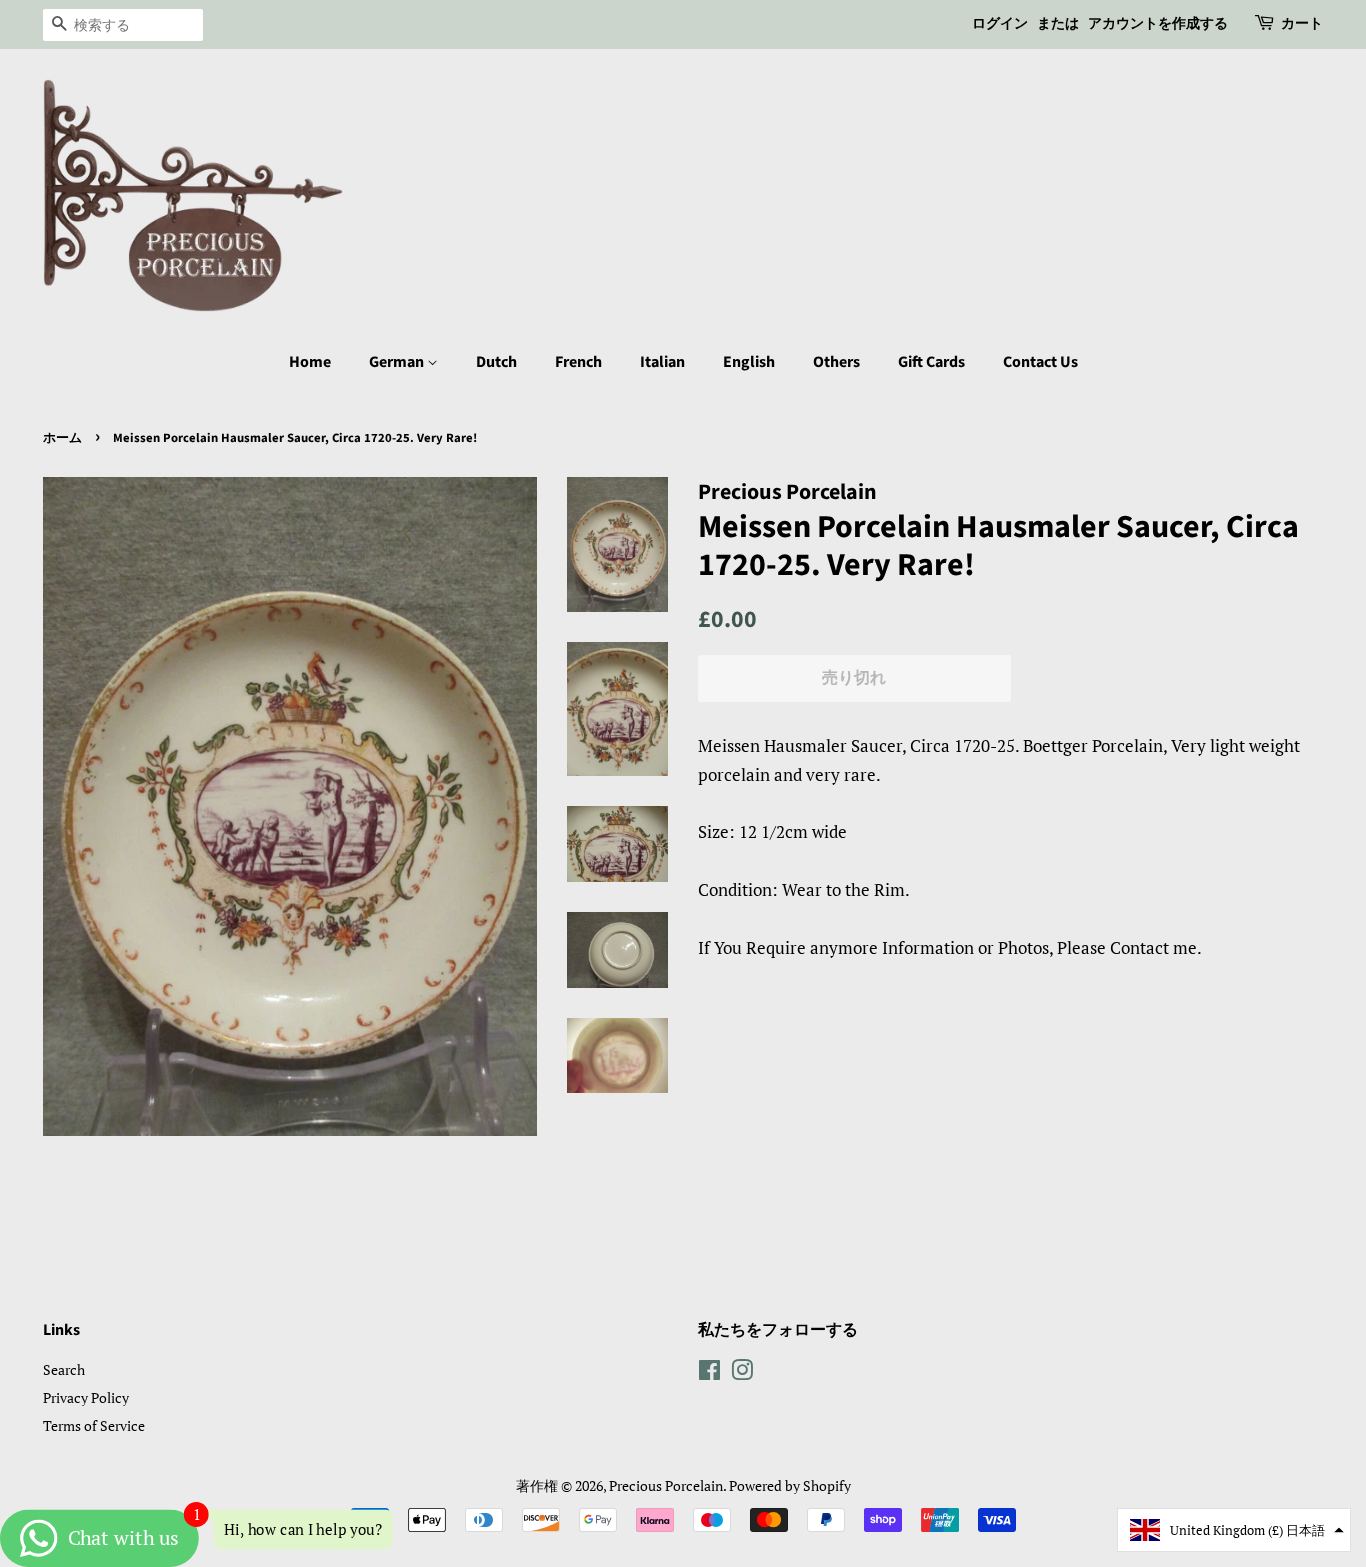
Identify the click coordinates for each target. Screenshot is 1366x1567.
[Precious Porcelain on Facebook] (709, 1373)
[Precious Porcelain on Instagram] (742, 1373)
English (749, 362)
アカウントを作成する (1158, 24)
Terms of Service (94, 1425)
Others (836, 362)
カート (1302, 24)
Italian (662, 362)
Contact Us (1040, 362)
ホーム (62, 438)
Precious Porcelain (666, 1485)
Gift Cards (931, 362)
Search (64, 1369)
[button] (1234, 1530)
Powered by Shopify (790, 1485)
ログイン (1000, 24)
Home (310, 362)
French (578, 362)
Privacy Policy (86, 1397)
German (398, 362)
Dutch (496, 362)
